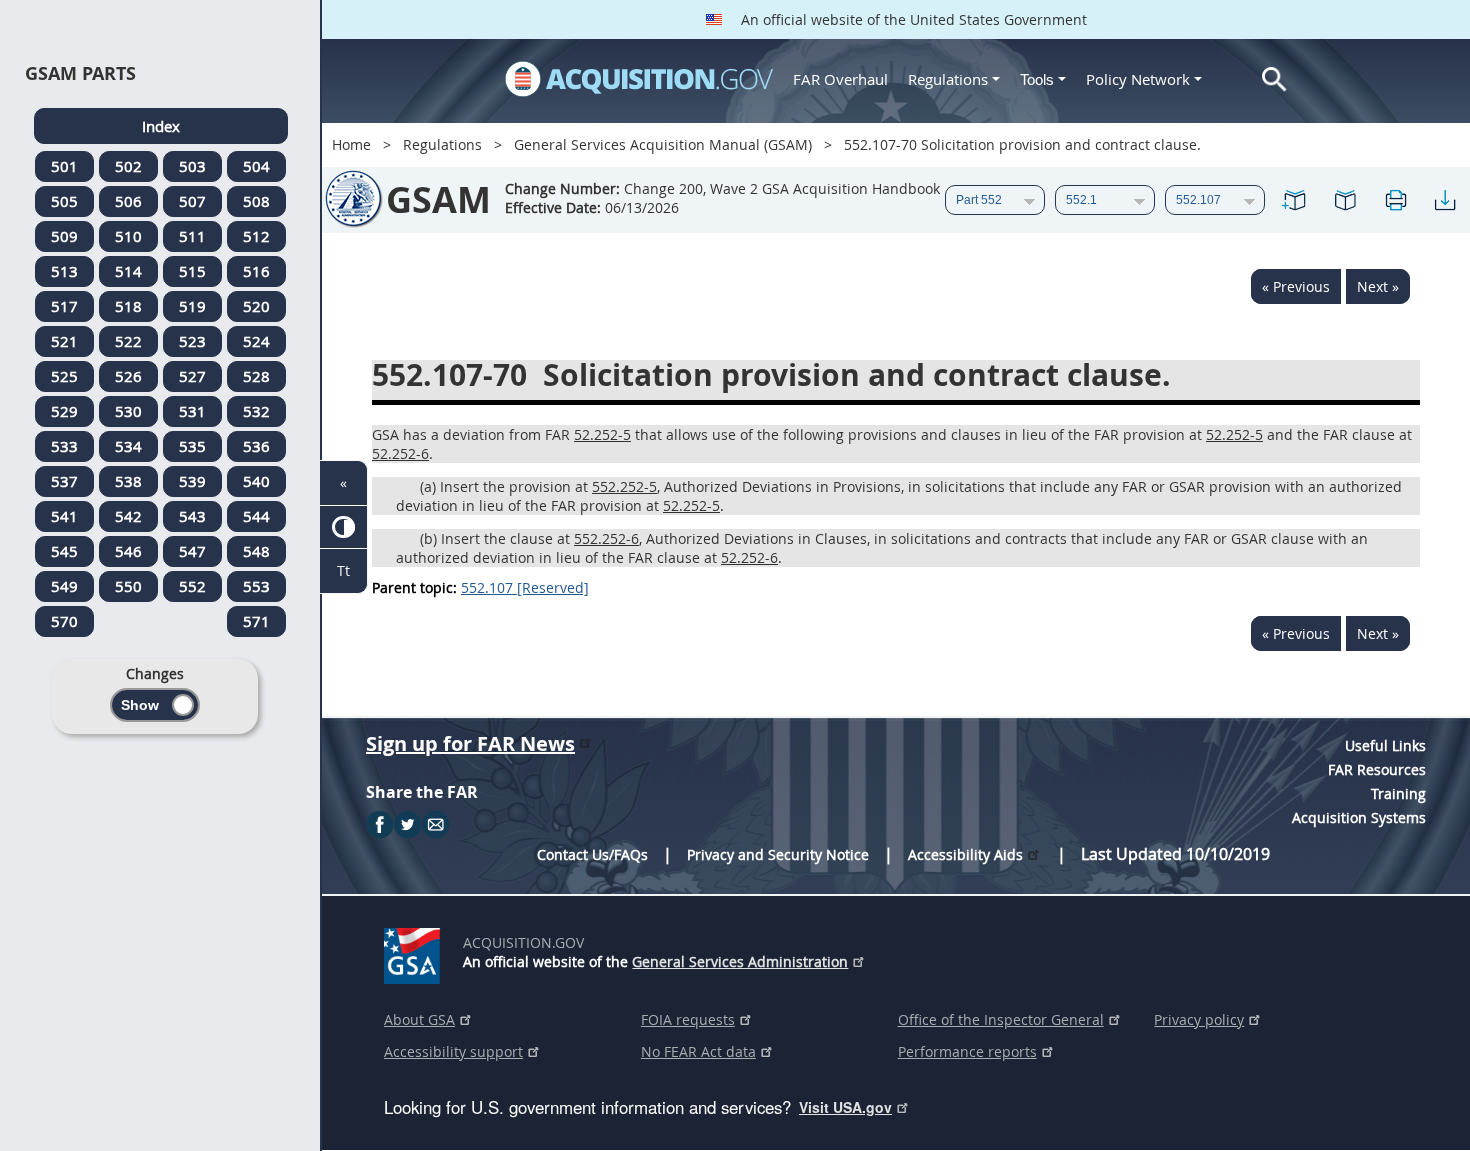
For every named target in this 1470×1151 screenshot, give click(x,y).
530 (128, 411)
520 (256, 306)
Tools (1039, 79)
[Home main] (639, 79)
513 (64, 271)
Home (351, 144)
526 (128, 376)
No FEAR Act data (698, 1051)
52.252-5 (602, 434)
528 (256, 376)
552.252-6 (606, 538)
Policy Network (1138, 79)
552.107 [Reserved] (525, 587)
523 (192, 341)
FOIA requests (688, 1019)
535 (192, 446)
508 (256, 201)
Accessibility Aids (965, 854)
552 (192, 586)
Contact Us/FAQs (592, 854)
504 (256, 166)
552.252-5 (624, 486)
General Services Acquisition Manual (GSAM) (663, 144)
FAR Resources (1377, 769)
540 (256, 481)
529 (64, 411)
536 (256, 446)
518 (128, 306)
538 (128, 481)
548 (256, 551)
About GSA (419, 1019)
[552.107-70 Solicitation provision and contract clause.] (1295, 200)
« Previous (1296, 286)
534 (128, 446)
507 (192, 201)
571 (256, 621)
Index (161, 126)
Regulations (948, 79)
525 (64, 376)
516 (256, 271)
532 (256, 411)
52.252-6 (400, 453)
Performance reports (967, 1051)
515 (192, 271)
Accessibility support (453, 1051)
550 (128, 586)
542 (128, 516)
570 (64, 621)
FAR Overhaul (840, 79)
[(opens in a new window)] (415, 952)
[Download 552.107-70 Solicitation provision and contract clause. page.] (1445, 200)
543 (192, 516)
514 (128, 271)
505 (64, 201)
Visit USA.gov (845, 1107)
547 (192, 551)
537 (64, 481)
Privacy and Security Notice (778, 854)
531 (192, 411)
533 (64, 446)
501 (64, 166)
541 (64, 516)
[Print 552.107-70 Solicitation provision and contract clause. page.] (1395, 200)
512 (256, 236)
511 (192, 236)
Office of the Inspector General (1001, 1019)
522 (128, 341)
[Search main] (1274, 79)
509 (64, 236)
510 (128, 236)
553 (256, 586)
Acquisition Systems (1359, 817)
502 (128, 166)
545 (64, 551)
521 (64, 341)
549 (64, 586)
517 (64, 306)
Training (1398, 793)
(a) (428, 486)
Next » (1378, 286)
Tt (343, 570)
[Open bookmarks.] (1345, 200)
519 (192, 306)
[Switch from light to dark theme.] (343, 527)
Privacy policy (1199, 1019)
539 (192, 481)
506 (128, 201)
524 (256, 341)
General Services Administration (740, 961)
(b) (428, 538)
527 (192, 376)
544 (256, 516)
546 (128, 551)
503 (192, 166)
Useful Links (1385, 745)
